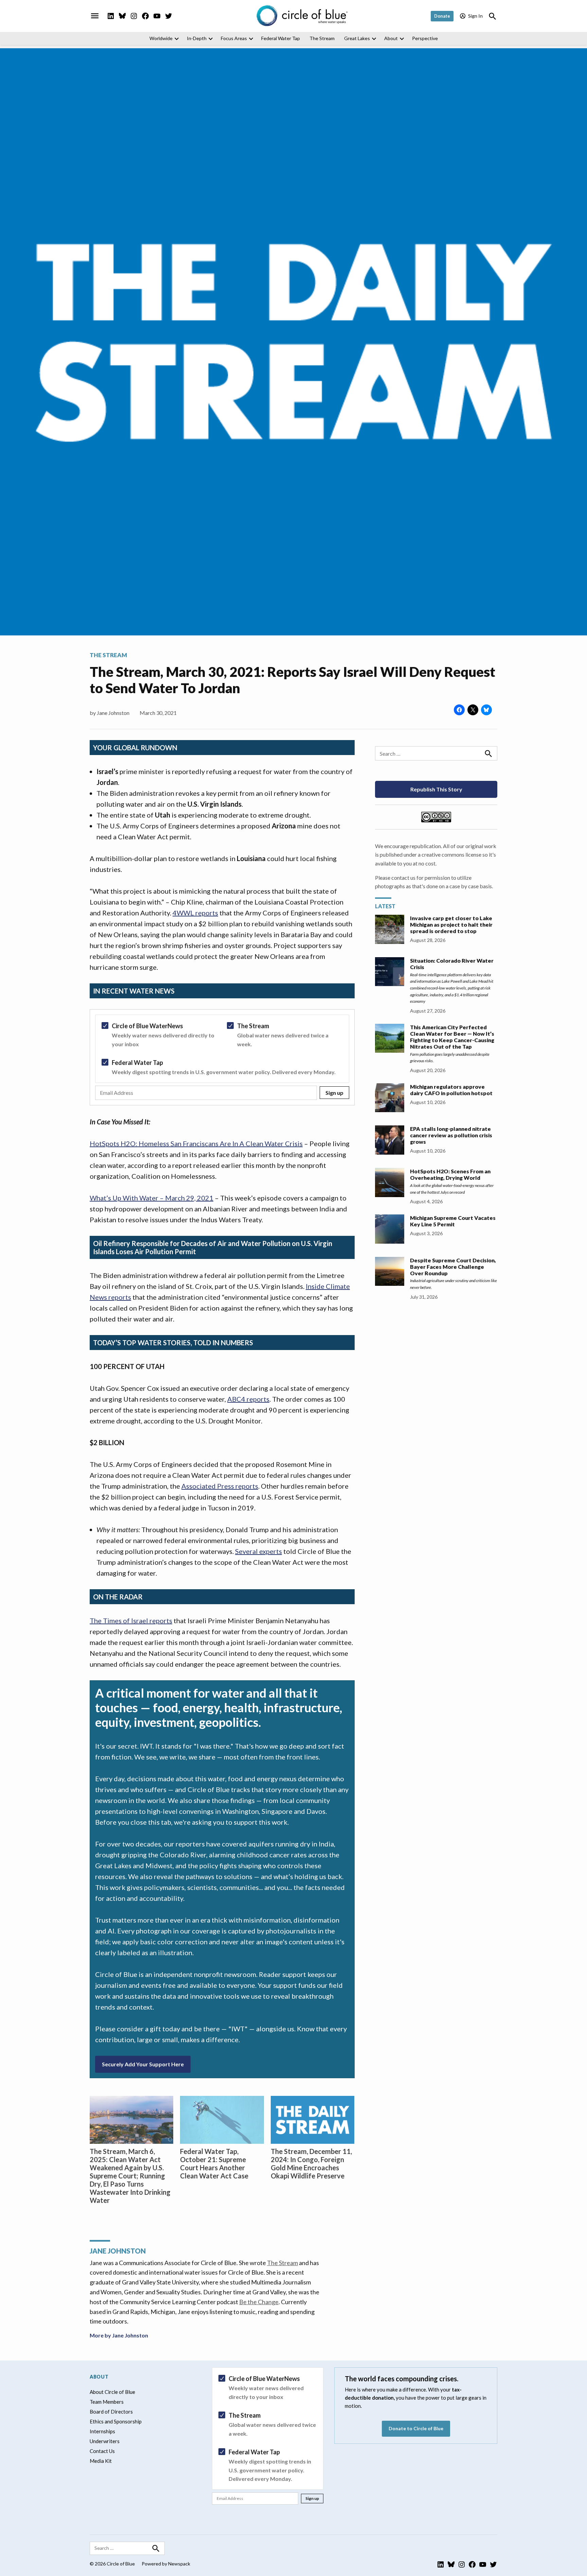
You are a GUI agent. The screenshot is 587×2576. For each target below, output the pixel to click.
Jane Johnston (113, 713)
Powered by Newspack (166, 2564)
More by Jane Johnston (119, 2335)
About (391, 38)
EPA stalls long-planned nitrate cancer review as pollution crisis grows (451, 1135)
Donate (442, 16)
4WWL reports (195, 913)
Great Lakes (357, 38)
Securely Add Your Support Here (143, 2064)
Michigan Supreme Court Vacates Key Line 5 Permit (453, 1221)
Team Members (107, 2402)
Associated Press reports (220, 1486)
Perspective (425, 38)
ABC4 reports (248, 1399)
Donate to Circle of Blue (416, 2428)
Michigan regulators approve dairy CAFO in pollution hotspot (451, 1090)
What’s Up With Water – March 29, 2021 (152, 1198)
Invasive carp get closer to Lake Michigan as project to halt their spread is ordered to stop (451, 924)
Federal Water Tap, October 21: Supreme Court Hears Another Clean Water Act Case (214, 2163)
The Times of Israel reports (131, 1620)
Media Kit (101, 2461)
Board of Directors (111, 2412)
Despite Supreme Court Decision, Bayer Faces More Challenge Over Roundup (453, 1267)
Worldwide (161, 38)
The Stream (322, 38)
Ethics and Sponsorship (116, 2421)
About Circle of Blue (112, 2392)
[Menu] (95, 16)
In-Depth (197, 38)
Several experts (259, 1551)
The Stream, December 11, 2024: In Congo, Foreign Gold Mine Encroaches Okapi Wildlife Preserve (311, 2163)
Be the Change (259, 2302)
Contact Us (102, 2451)
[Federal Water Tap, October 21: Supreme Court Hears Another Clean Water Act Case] (222, 2120)
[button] (222, 1057)
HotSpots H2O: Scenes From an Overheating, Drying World (450, 1174)
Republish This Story (436, 789)
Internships (102, 2431)
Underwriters (105, 2441)
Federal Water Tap (281, 38)
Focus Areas (234, 38)
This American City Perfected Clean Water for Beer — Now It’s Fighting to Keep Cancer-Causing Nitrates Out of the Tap (452, 1037)
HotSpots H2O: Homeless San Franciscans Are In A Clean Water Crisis (196, 1143)
